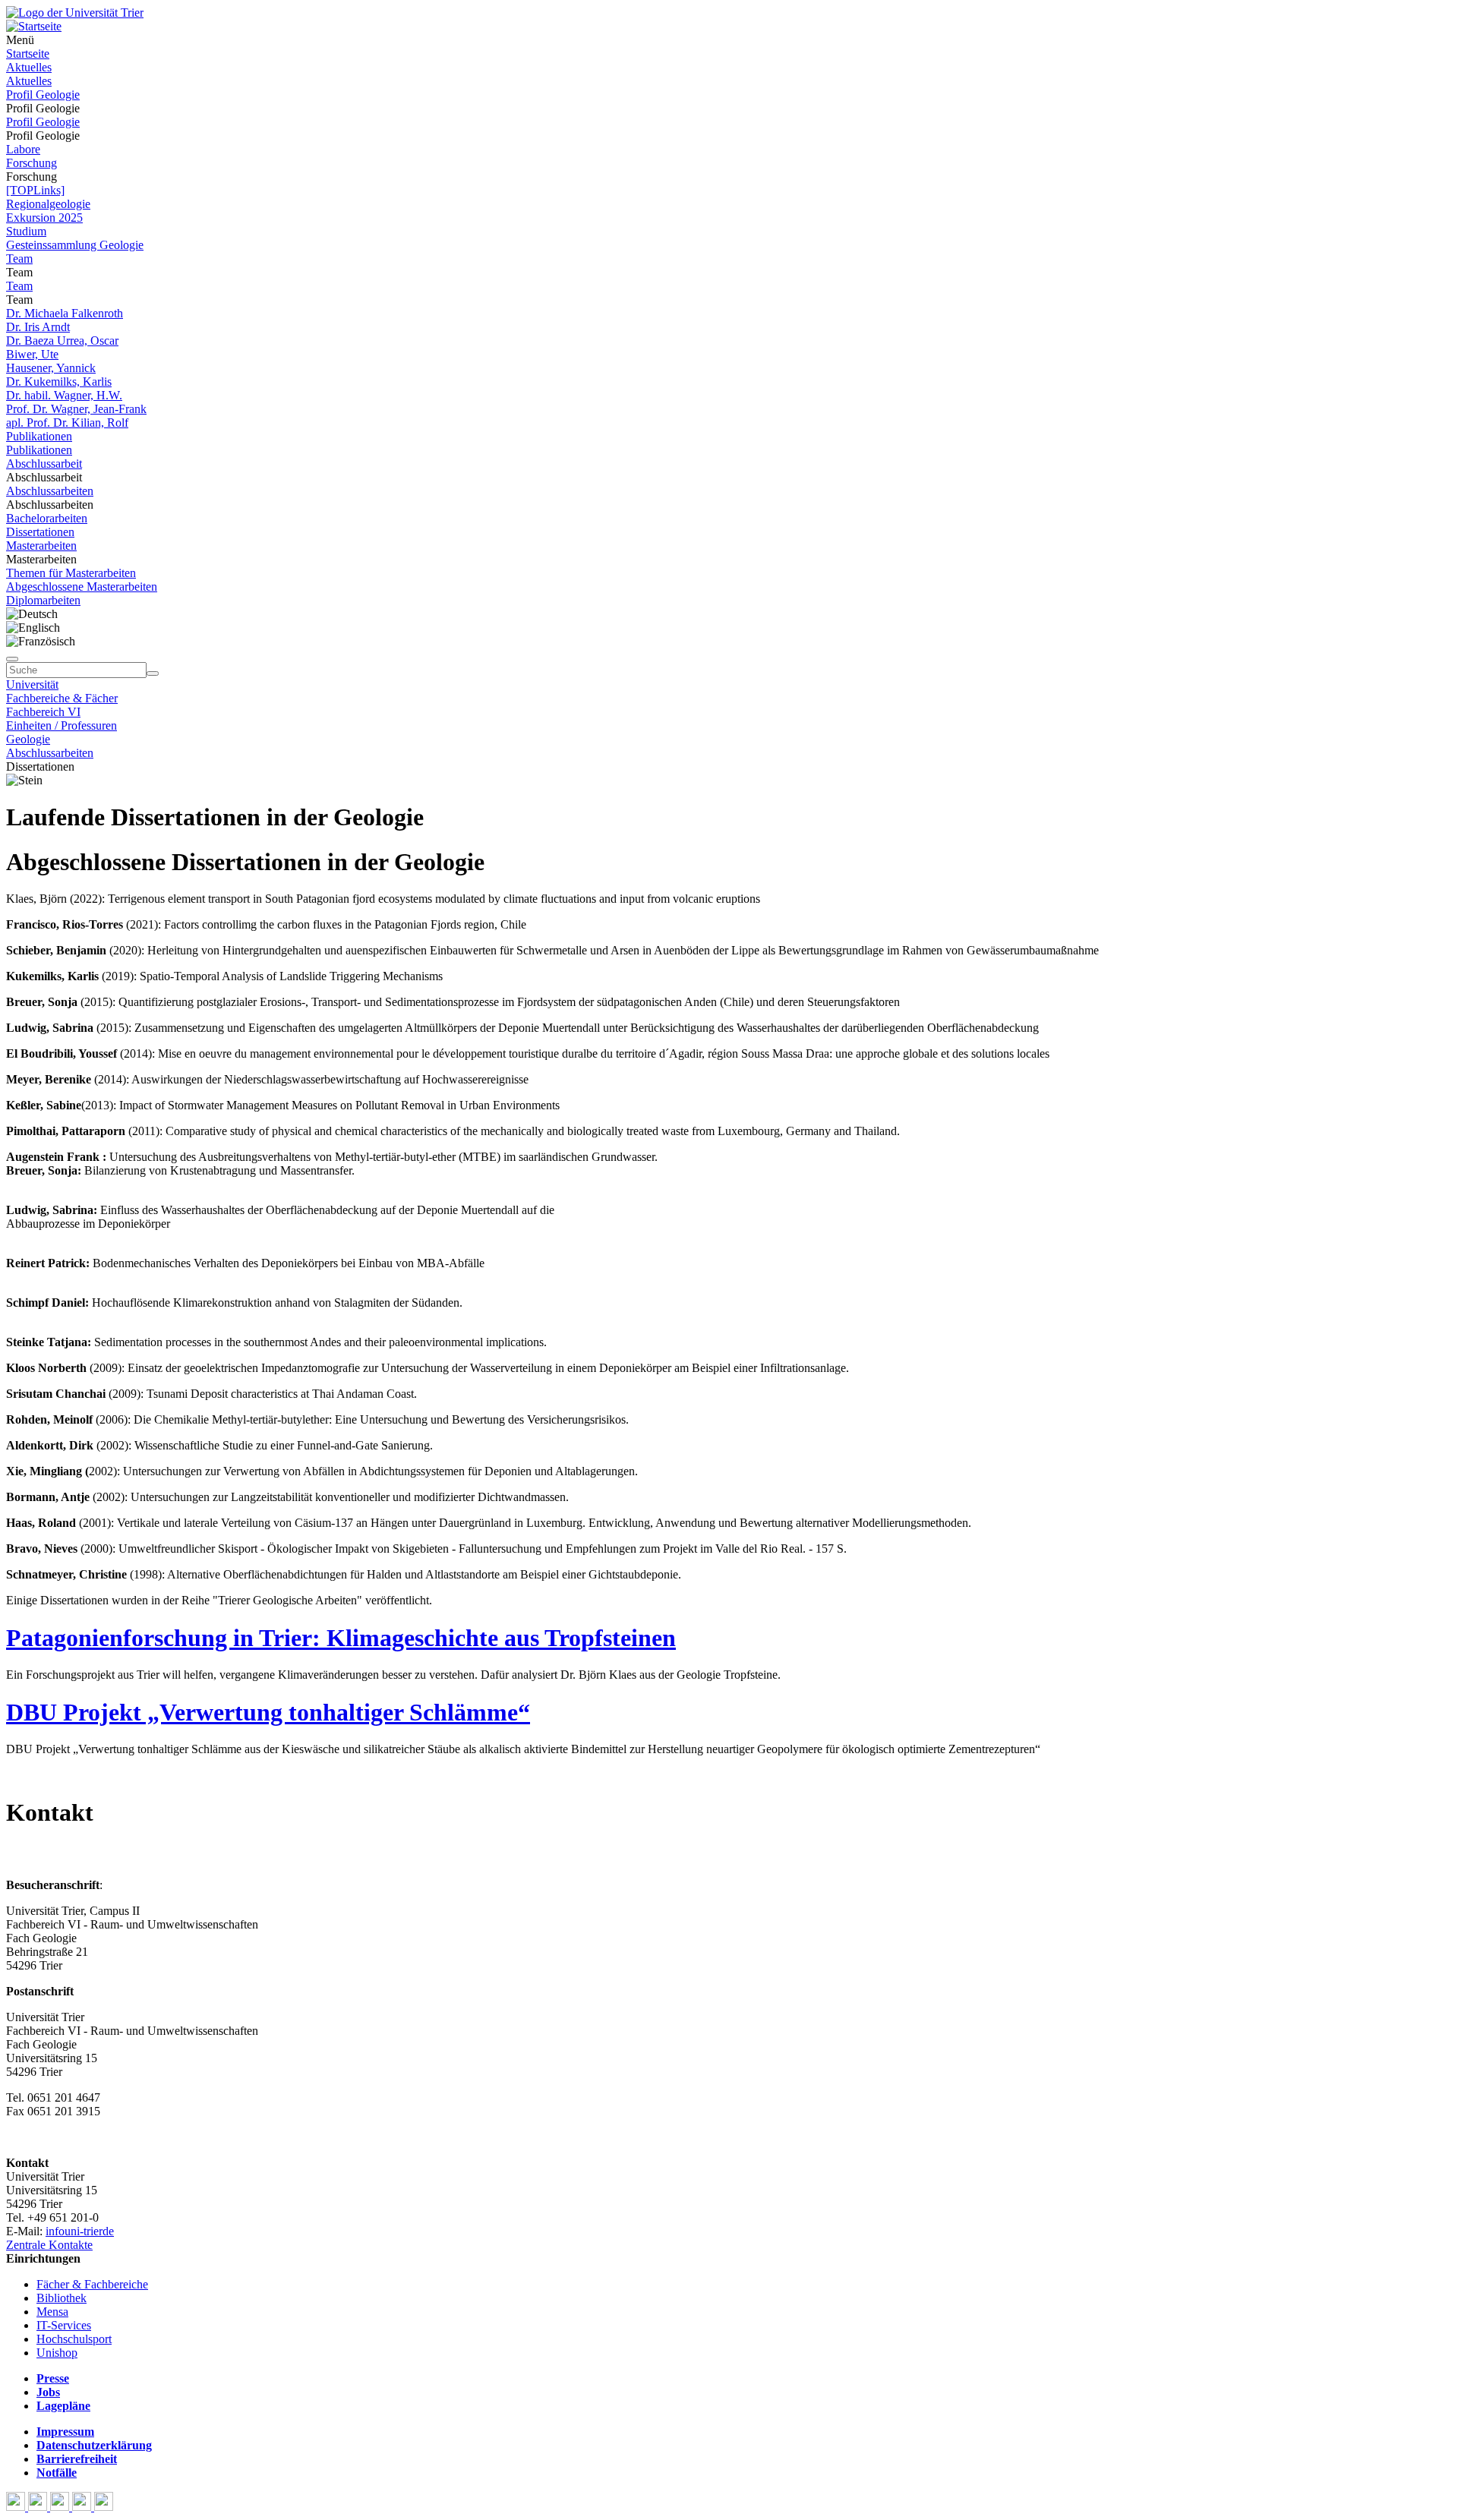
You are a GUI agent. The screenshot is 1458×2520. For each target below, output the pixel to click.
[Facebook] (17, 2507)
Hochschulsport (74, 2339)
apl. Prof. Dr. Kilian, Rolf (67, 423)
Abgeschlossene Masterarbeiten (82, 587)
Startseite (28, 54)
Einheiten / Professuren (62, 725)
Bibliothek (62, 2298)
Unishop (57, 2353)
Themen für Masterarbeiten (71, 573)
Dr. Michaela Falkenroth (65, 313)
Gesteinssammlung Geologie (75, 245)
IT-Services (64, 2325)
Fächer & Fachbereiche (92, 2284)
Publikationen (39, 436)
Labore (23, 149)
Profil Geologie (43, 95)
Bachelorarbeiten (47, 518)
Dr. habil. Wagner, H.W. (64, 395)
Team (19, 259)
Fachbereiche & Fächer (62, 698)
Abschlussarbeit (44, 464)
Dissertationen (40, 532)
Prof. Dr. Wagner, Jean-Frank (76, 409)
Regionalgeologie (48, 204)
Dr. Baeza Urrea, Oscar (62, 341)
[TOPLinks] (35, 190)
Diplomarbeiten (43, 600)
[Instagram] (83, 2507)
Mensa (52, 2312)
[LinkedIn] (104, 2507)
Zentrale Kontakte (49, 2245)
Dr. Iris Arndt (38, 327)
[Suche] (12, 659)
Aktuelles (29, 67)
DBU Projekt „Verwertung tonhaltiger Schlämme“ (268, 1712)
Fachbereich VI (43, 712)
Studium (26, 231)
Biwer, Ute (32, 354)
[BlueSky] (39, 2507)
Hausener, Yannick (51, 368)
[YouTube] (61, 2507)
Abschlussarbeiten (50, 491)
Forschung (32, 163)
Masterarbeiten (41, 546)
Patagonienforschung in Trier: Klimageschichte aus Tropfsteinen (341, 1638)
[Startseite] (75, 13)
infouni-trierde (80, 2231)
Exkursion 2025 (44, 218)
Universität (32, 684)
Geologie (28, 739)
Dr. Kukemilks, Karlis (59, 382)
